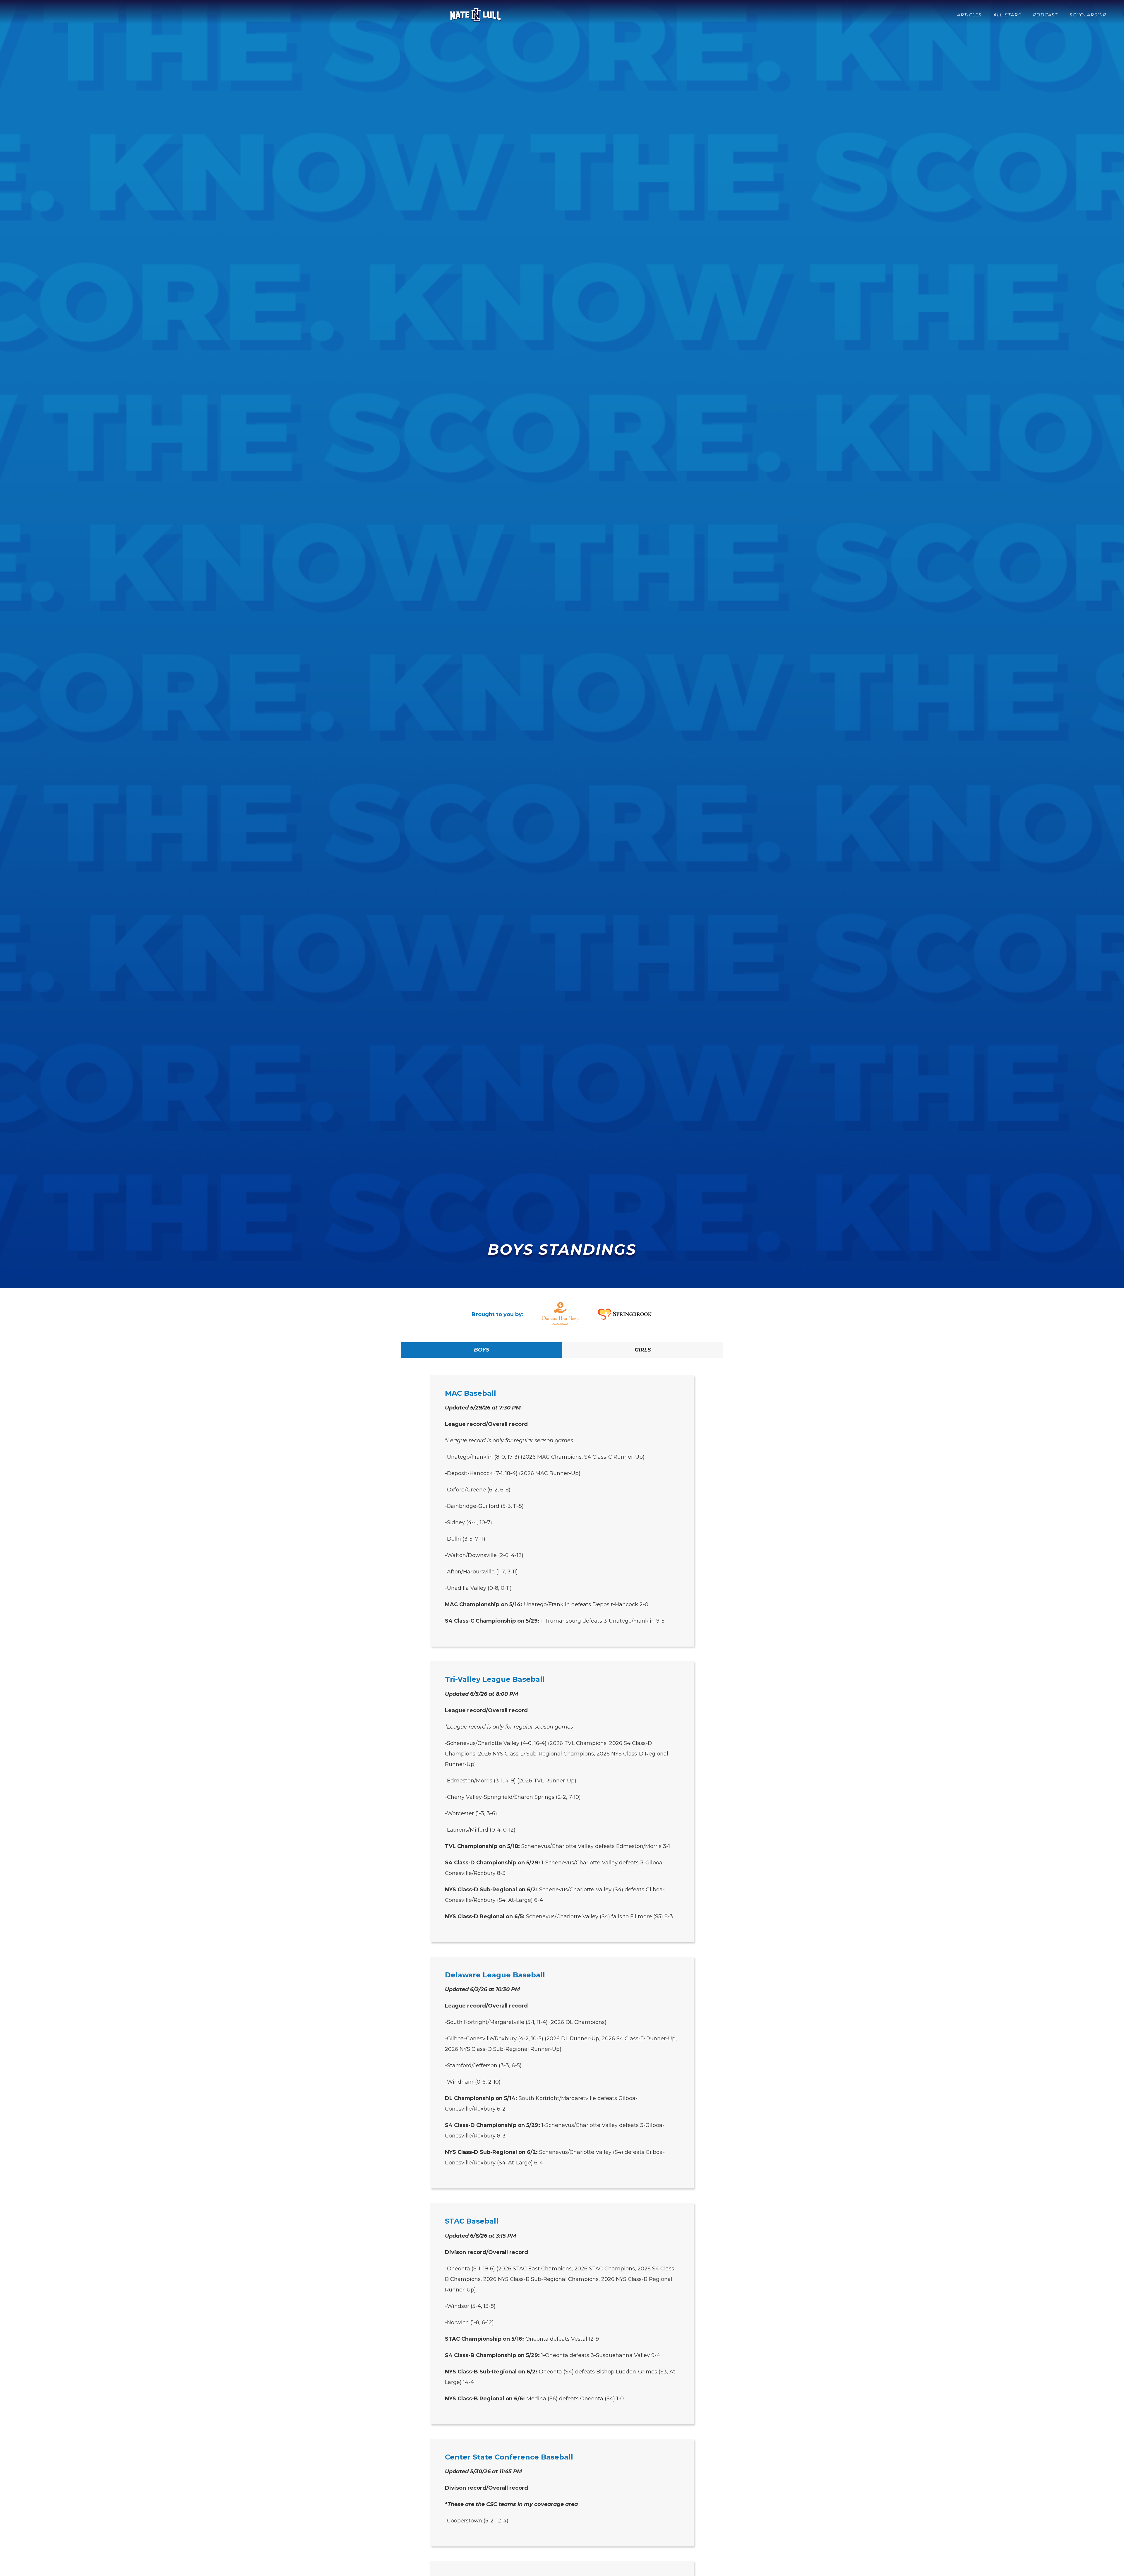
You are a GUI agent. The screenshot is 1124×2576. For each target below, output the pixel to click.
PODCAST (1045, 15)
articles (969, 15)
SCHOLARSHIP (1088, 15)
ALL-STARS (1007, 15)
